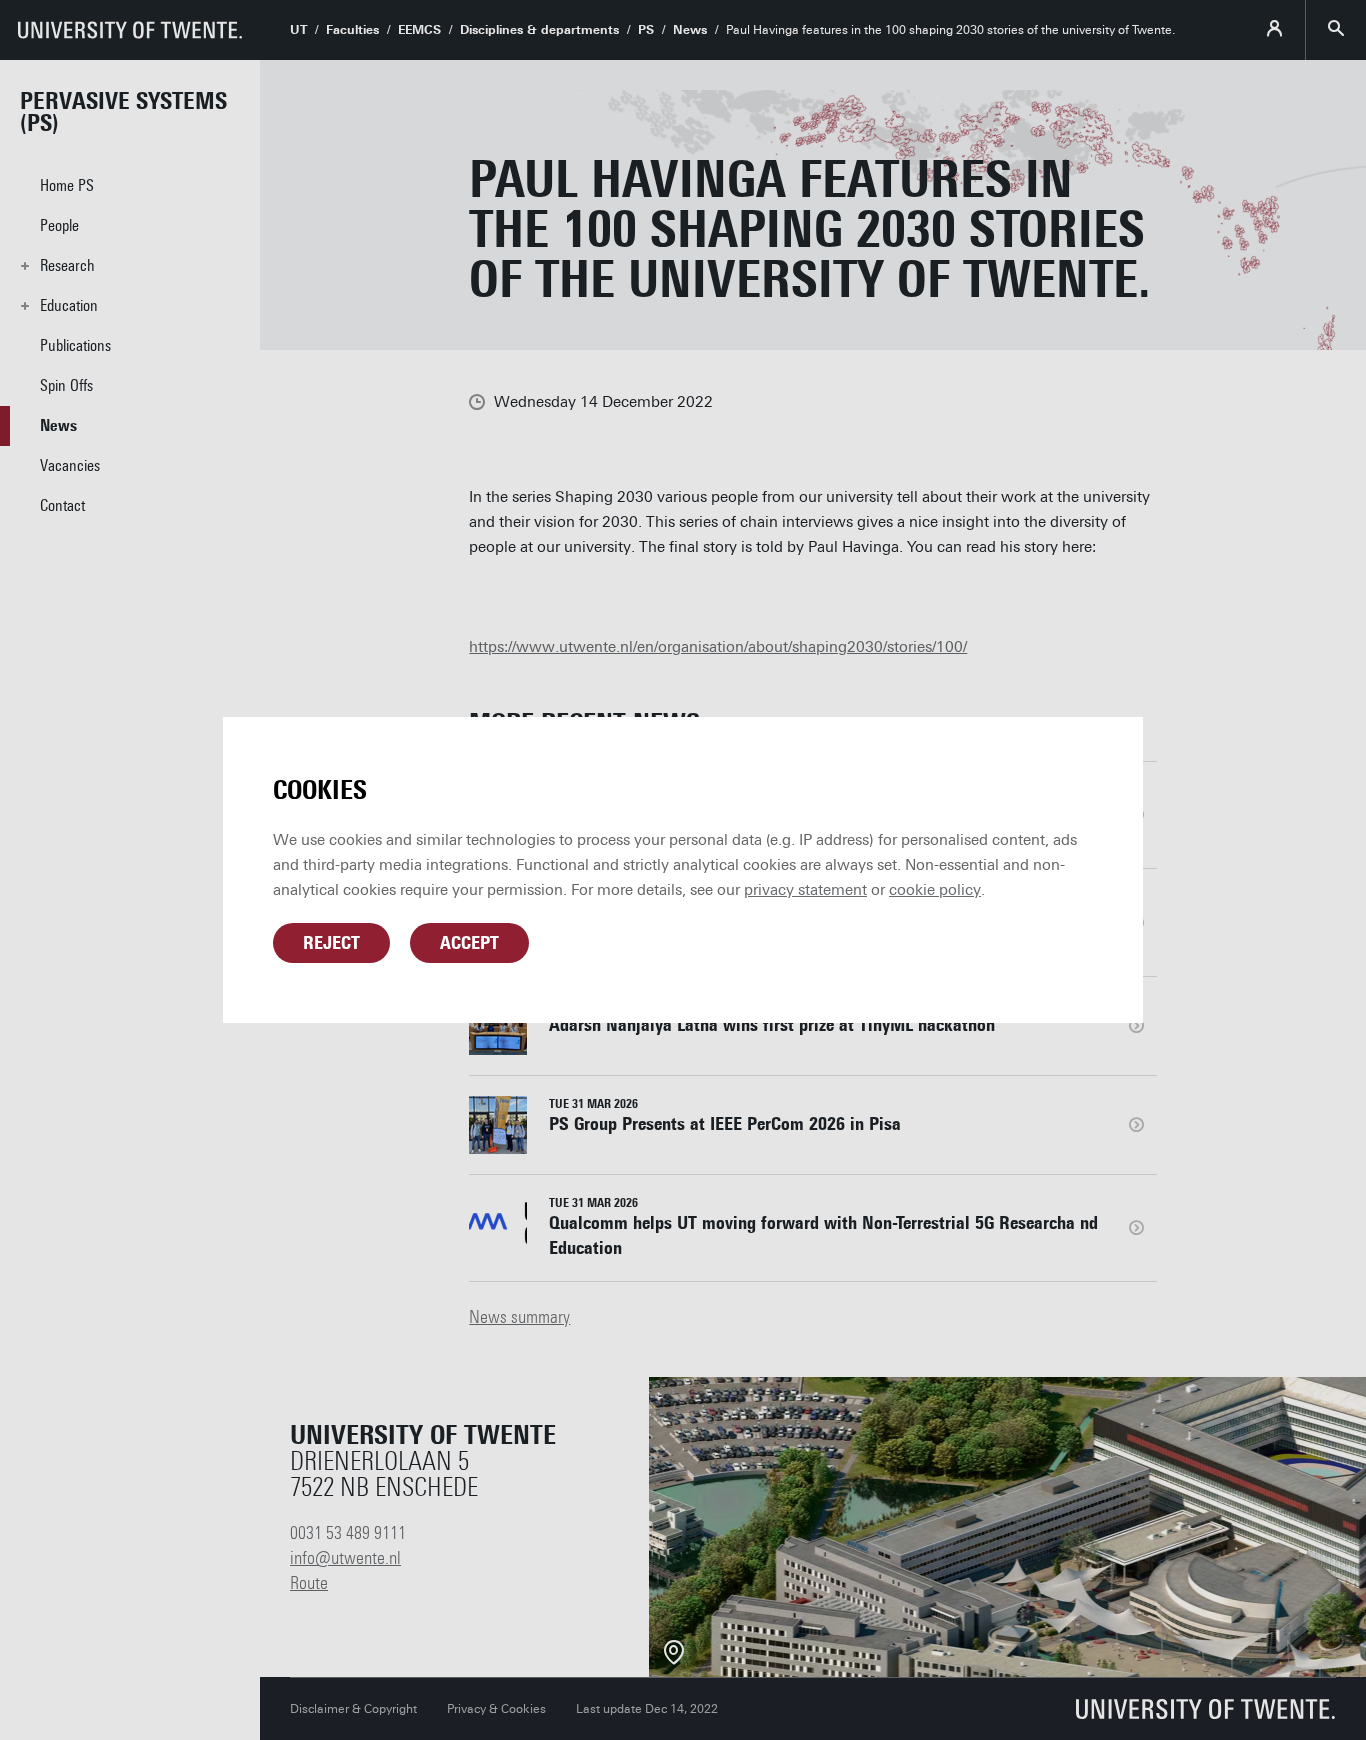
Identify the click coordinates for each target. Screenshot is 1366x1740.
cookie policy (935, 890)
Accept (469, 943)
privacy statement (805, 890)
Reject (331, 943)
